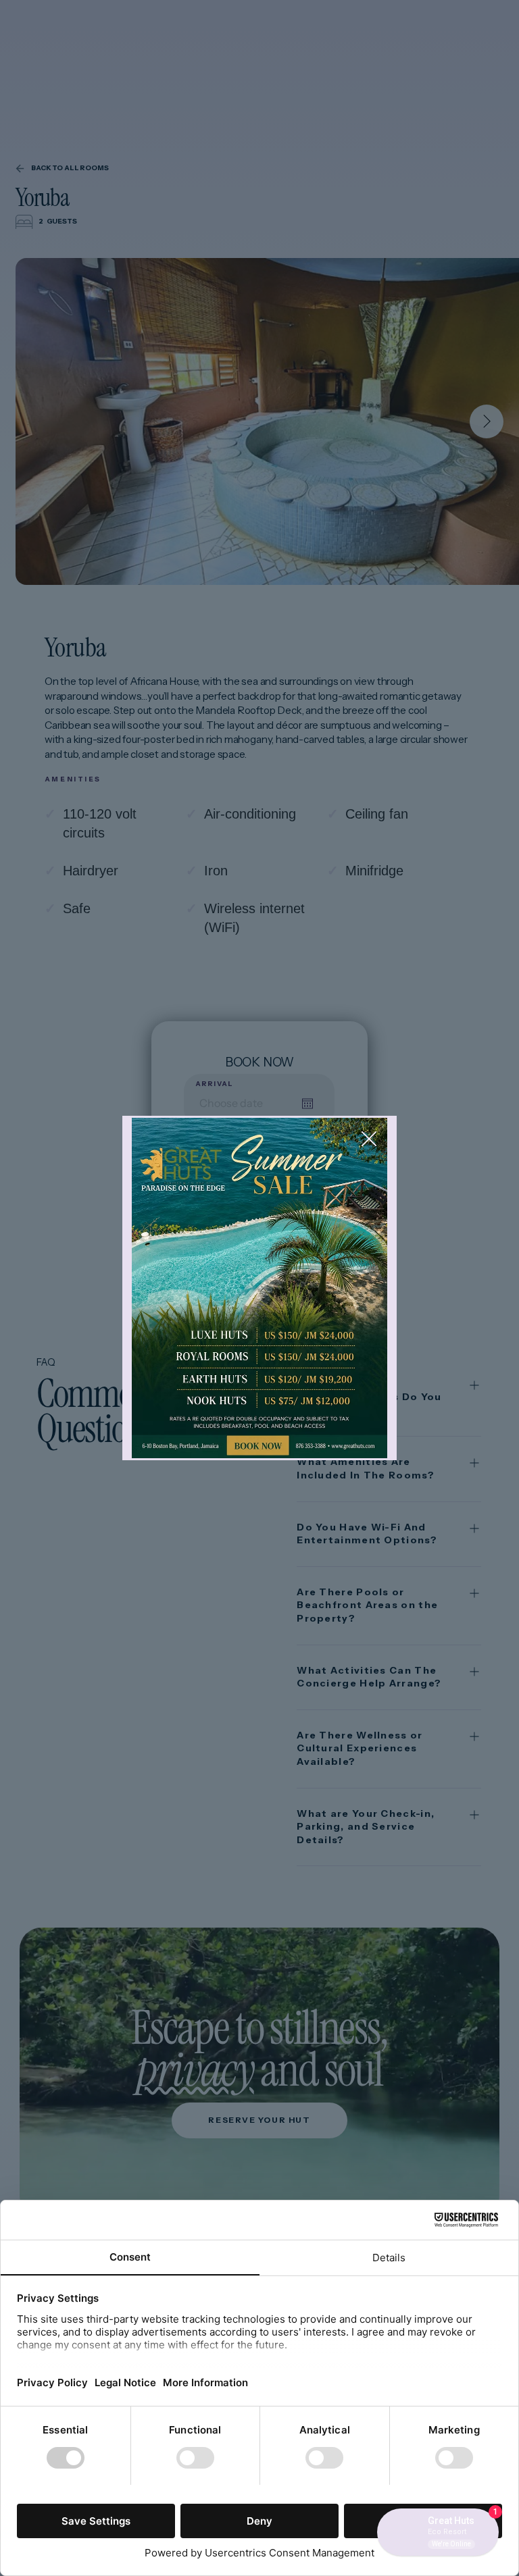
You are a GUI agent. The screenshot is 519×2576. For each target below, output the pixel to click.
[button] (369, 1139)
